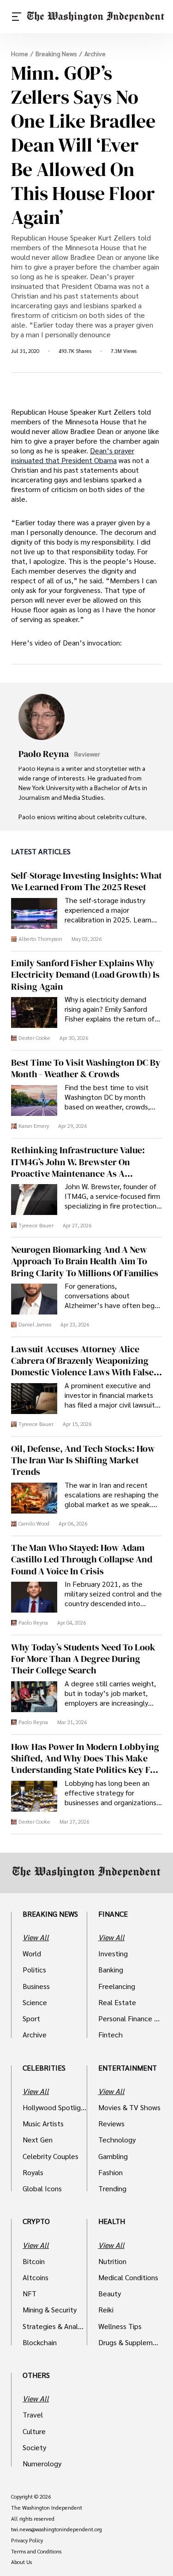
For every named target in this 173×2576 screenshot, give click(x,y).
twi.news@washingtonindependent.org (57, 2529)
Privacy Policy (27, 2541)
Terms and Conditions (36, 2552)
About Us (21, 2562)
